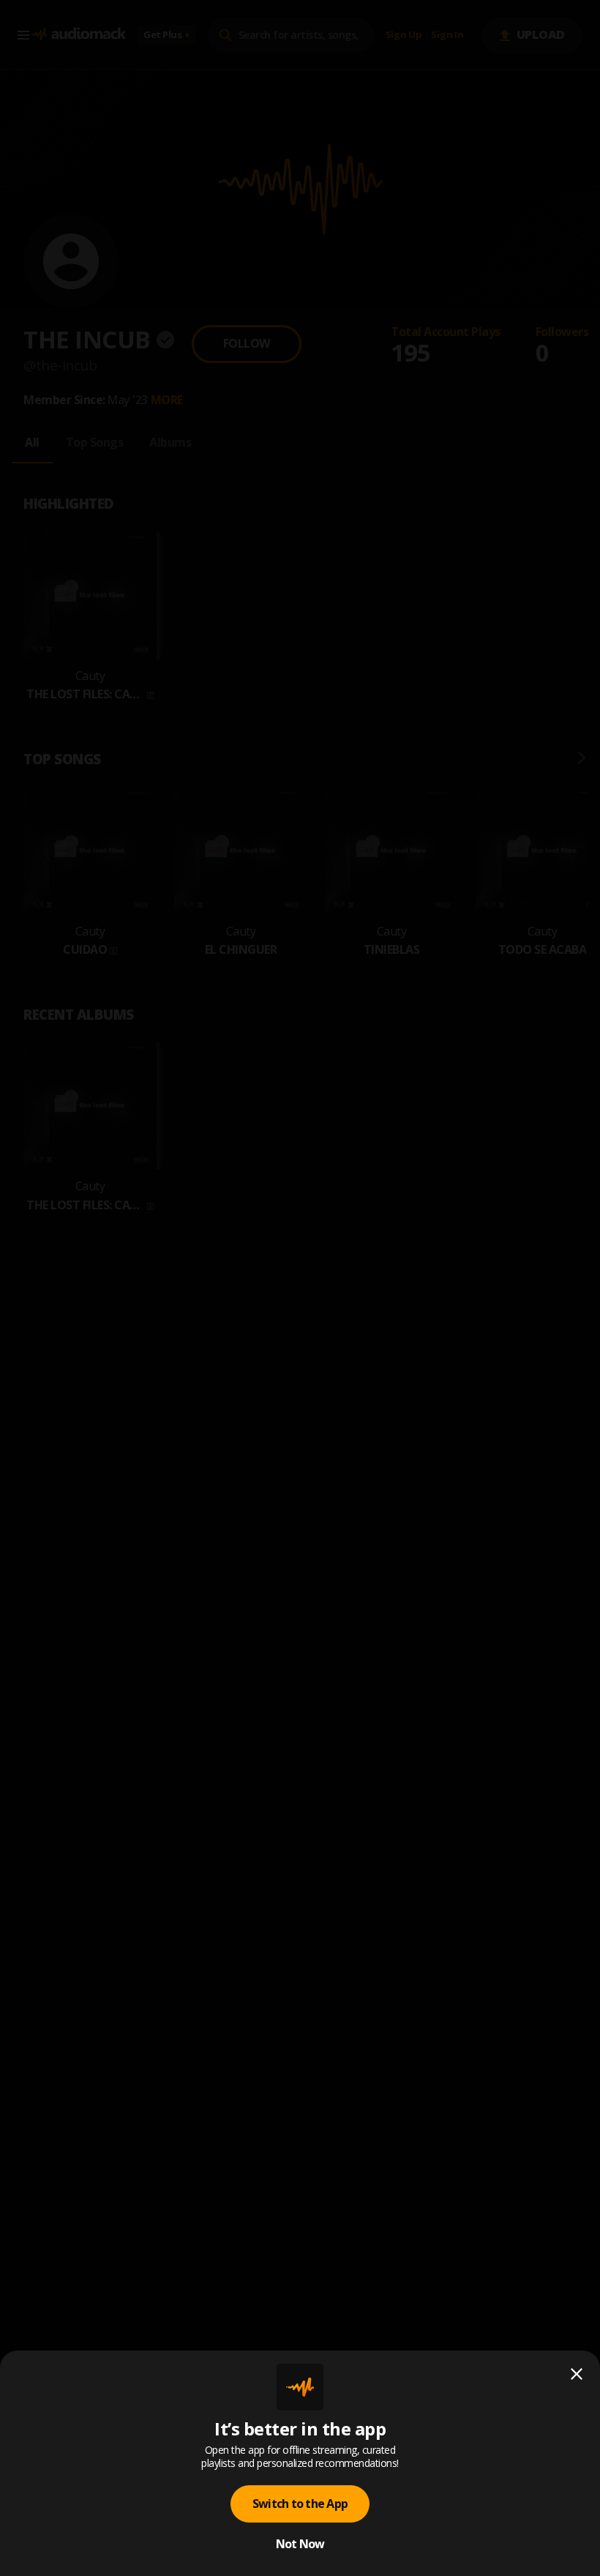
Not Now (300, 2544)
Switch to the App (300, 2504)
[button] (300, 1288)
